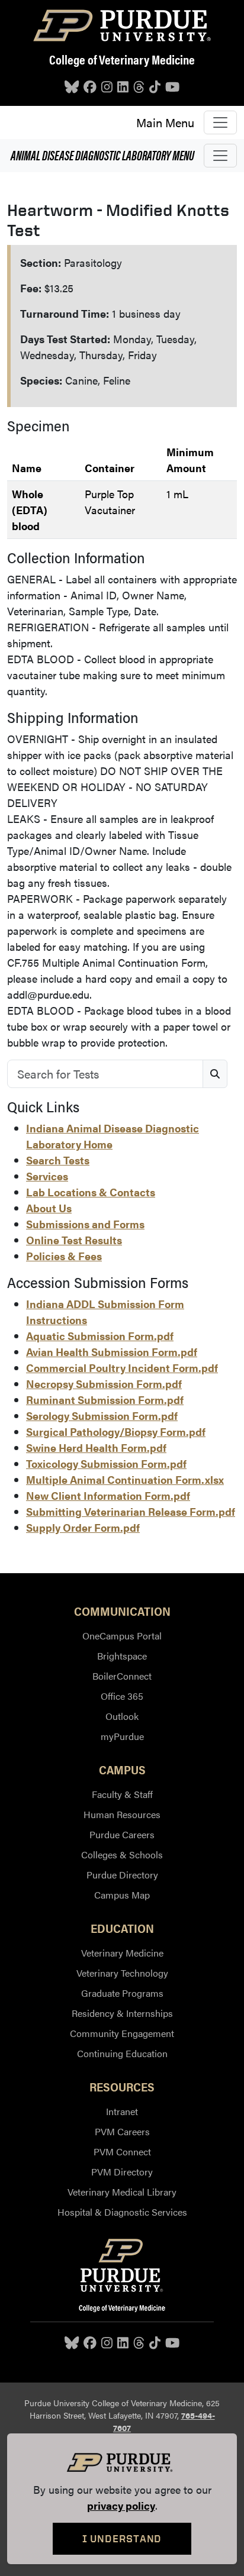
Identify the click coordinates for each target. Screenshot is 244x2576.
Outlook (122, 1716)
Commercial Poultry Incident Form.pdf (122, 1368)
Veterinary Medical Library (122, 2192)
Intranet (122, 2111)
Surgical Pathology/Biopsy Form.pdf (116, 1431)
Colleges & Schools (122, 1854)
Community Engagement (122, 2033)
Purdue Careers (122, 1834)
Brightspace (122, 1656)
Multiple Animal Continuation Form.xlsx (125, 1479)
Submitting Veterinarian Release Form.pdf (131, 1511)
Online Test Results (74, 1240)
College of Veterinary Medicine (122, 59)
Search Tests (58, 1160)
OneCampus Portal (122, 1636)
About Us (49, 1208)
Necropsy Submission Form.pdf (104, 1384)
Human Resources (122, 1814)
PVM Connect (122, 2151)
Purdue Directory (122, 1875)
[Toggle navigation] (220, 122)
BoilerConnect (122, 1676)
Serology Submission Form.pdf (102, 1415)
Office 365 (122, 1696)
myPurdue (122, 1736)
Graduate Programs (122, 1993)
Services (47, 1176)
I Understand (122, 2538)
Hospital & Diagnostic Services (122, 2212)
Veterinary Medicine (122, 1953)
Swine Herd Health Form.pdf (96, 1447)
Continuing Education (122, 2053)
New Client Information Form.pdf (108, 1495)
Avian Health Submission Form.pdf (112, 1352)
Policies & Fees (64, 1256)
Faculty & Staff (122, 1794)
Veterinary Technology (122, 1973)
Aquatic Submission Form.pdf (100, 1336)
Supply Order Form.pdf (83, 1527)
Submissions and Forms (85, 1224)
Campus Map (122, 1895)
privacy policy (121, 2505)
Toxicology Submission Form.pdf (106, 1463)
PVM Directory (122, 2172)
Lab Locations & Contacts (91, 1192)
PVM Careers (122, 2131)
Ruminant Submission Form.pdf (105, 1400)
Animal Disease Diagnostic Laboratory (102, 155)
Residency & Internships (122, 2013)
